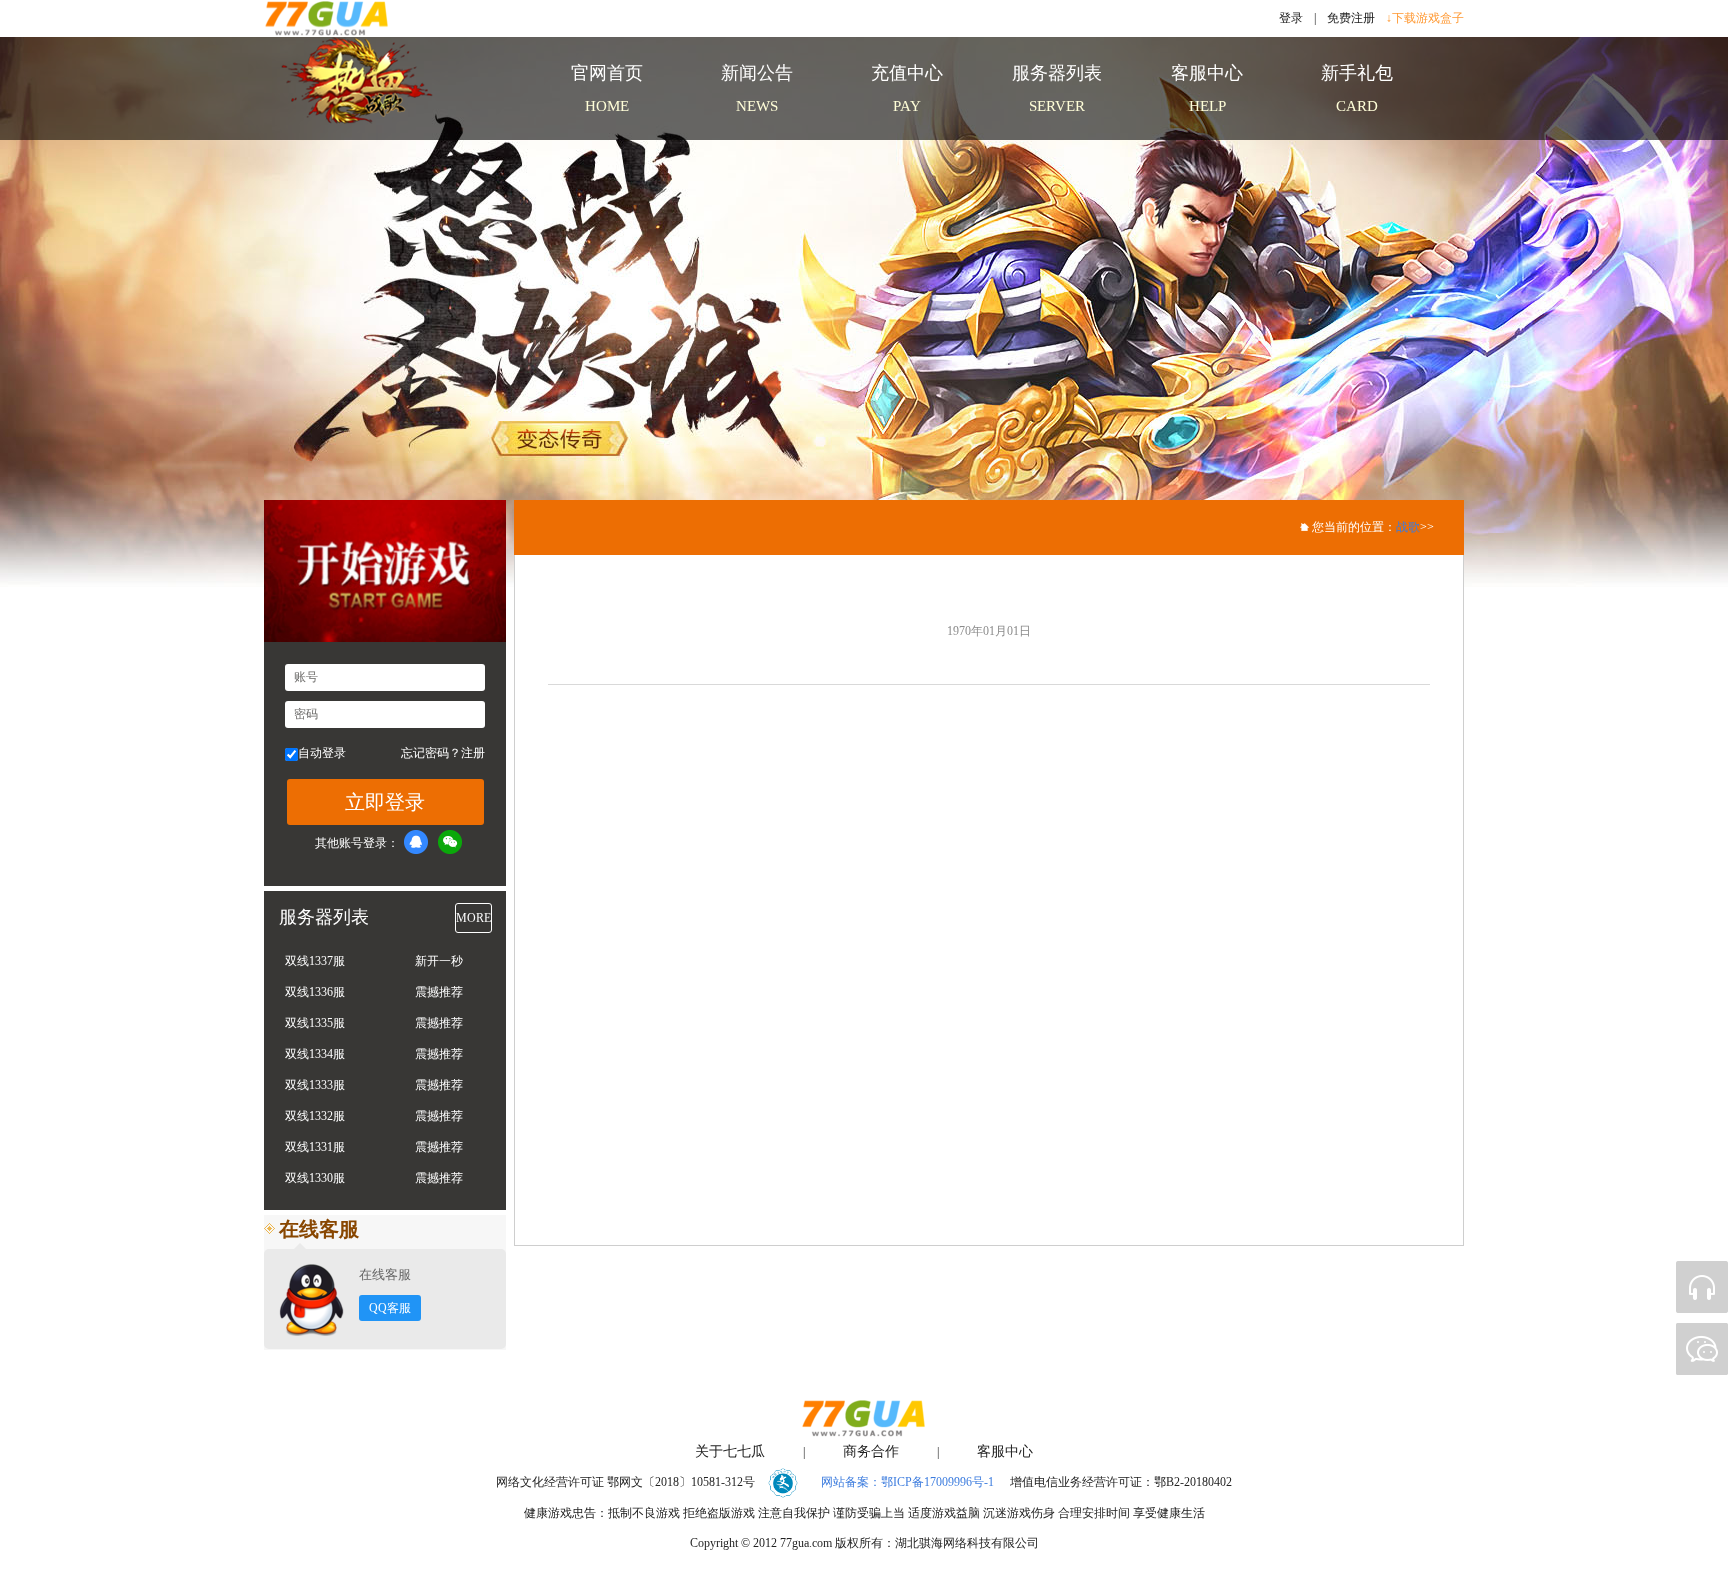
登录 (1291, 18)
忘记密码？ (431, 753)
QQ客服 (390, 1308)
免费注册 (1351, 18)
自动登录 (322, 753)
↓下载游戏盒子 (1425, 18)
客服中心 (1005, 1451)
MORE (473, 918)
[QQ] (416, 842)
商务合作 (871, 1451)
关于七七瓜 (730, 1451)
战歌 (1408, 527)
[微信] (450, 842)
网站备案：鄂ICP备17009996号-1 (907, 1482)
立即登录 (385, 802)
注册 (473, 753)
